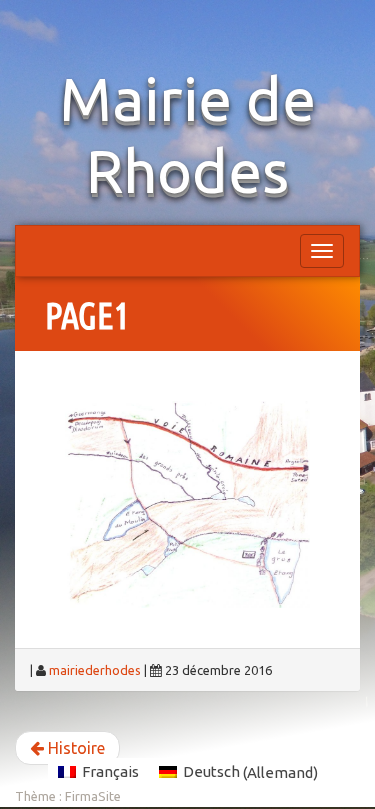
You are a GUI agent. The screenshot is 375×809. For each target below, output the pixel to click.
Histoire (74, 748)
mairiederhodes (95, 670)
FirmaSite (93, 796)
